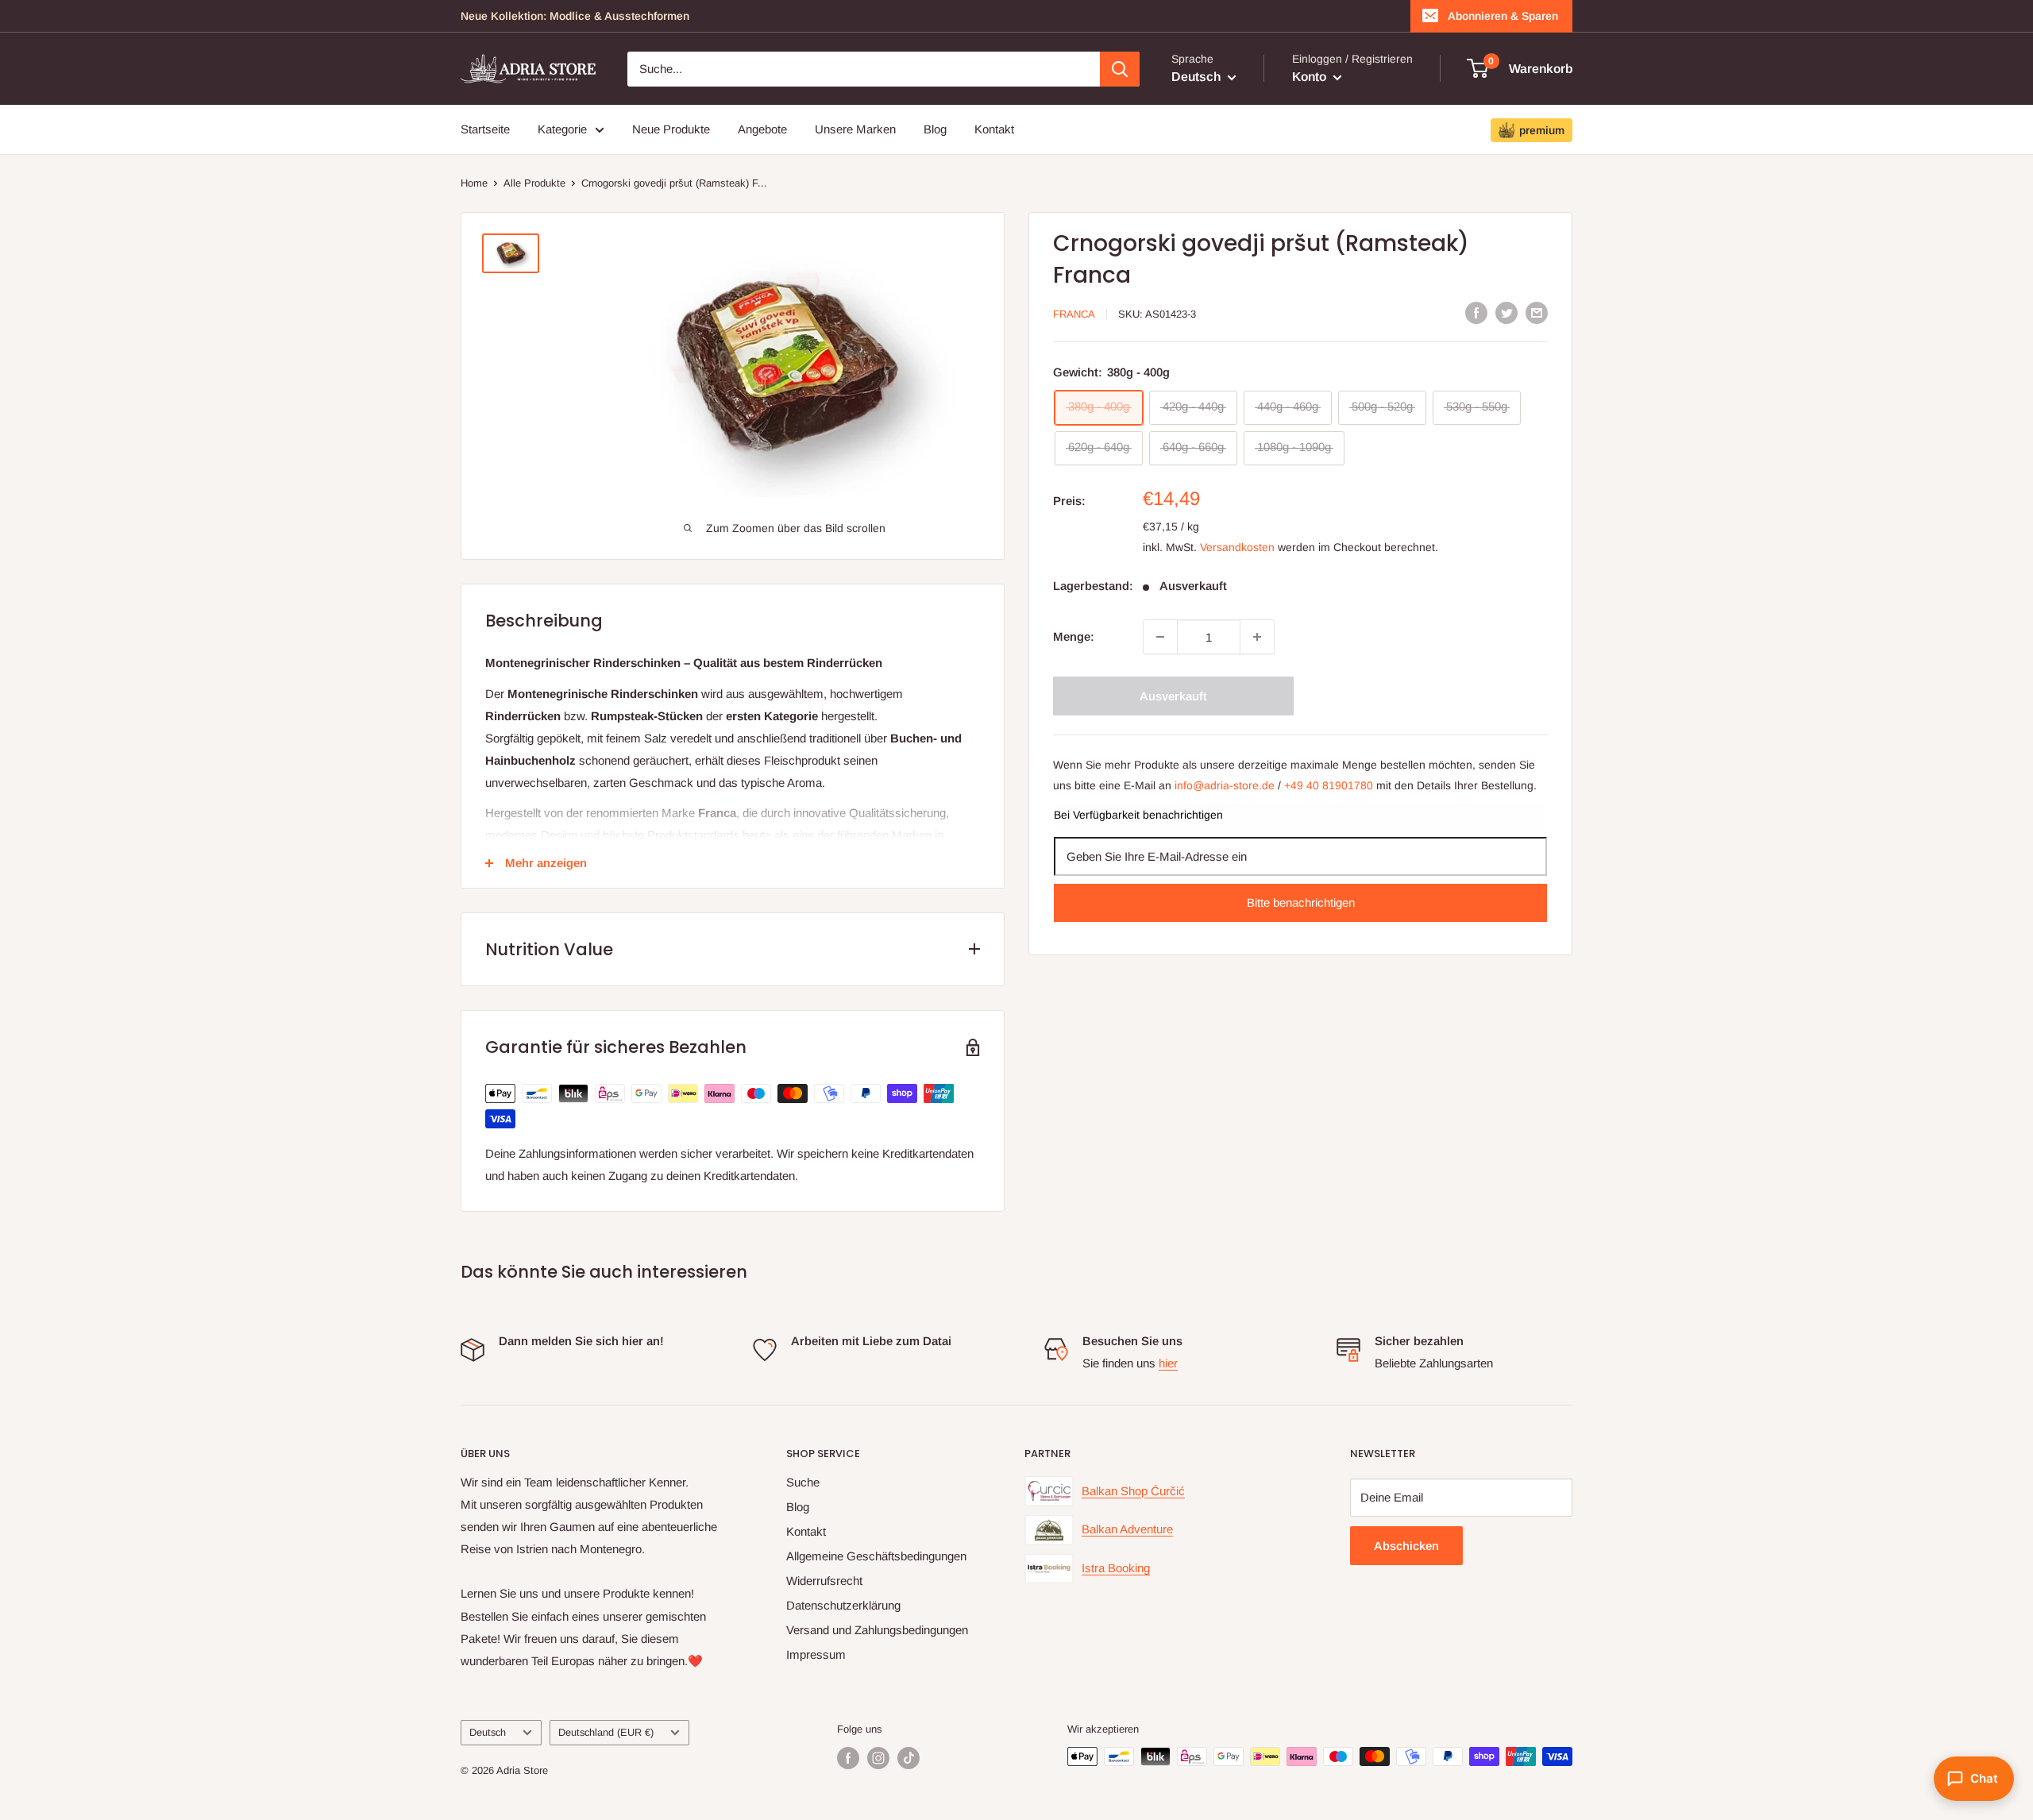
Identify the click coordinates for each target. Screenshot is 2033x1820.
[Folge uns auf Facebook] (848, 1758)
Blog (935, 129)
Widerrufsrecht (824, 1581)
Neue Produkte (671, 129)
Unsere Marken (855, 129)
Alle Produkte (534, 183)
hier (1168, 1363)
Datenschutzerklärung (843, 1605)
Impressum (816, 1654)
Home (474, 183)
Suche (803, 1482)
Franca (1074, 314)
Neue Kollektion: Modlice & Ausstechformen (575, 16)
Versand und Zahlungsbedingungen (877, 1630)
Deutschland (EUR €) (606, 1732)
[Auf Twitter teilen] (1506, 312)
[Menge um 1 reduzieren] (1160, 637)
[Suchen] (1120, 69)
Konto (1311, 77)
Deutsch (488, 1732)
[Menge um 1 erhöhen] (1257, 637)
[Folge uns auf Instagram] (878, 1758)
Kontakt (994, 129)
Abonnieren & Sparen (1503, 16)
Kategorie (562, 129)
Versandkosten (1237, 546)
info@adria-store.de (1225, 785)
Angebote (762, 129)
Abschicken (1406, 1546)
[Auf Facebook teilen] (1476, 312)
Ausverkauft (1173, 696)
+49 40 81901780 (1329, 785)
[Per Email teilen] (1537, 312)
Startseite (485, 129)
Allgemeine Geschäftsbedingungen (876, 1556)
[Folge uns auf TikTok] (908, 1758)
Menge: (1074, 636)
